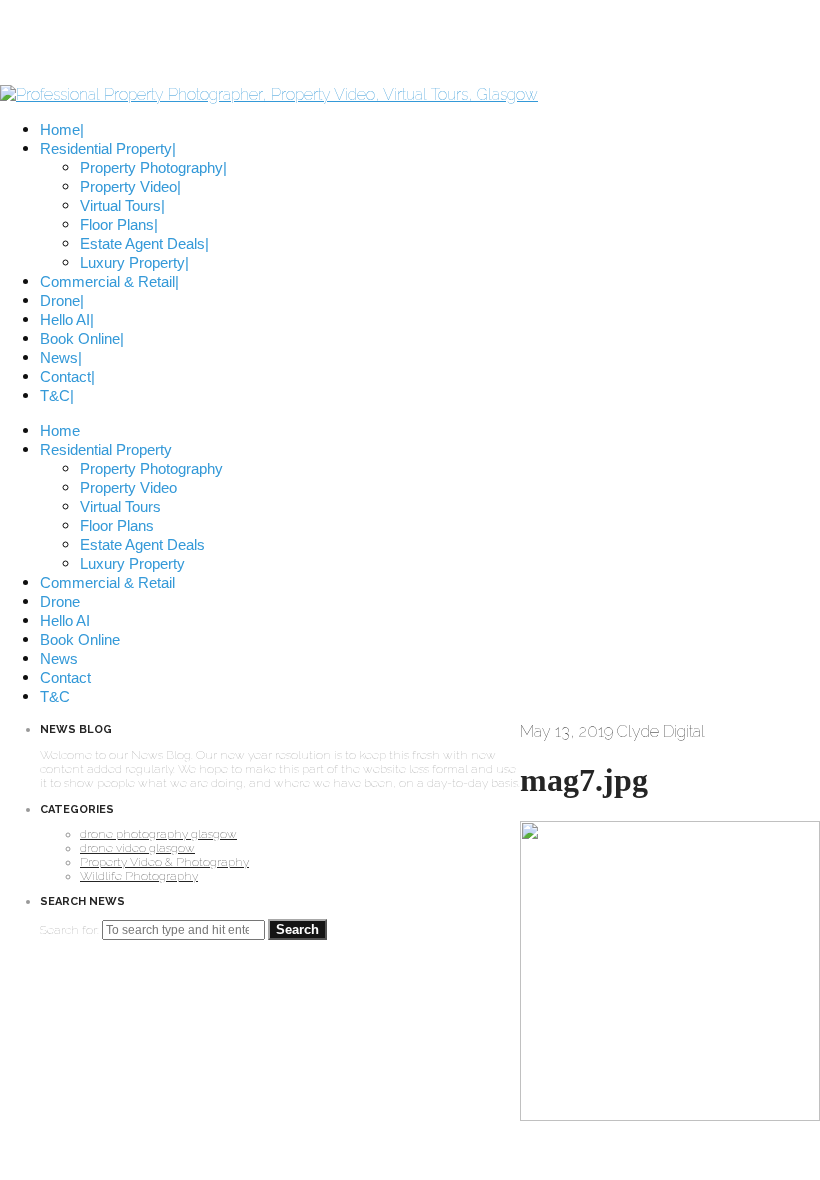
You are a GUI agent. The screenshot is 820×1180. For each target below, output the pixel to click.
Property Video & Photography (164, 862)
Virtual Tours (120, 506)
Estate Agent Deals (142, 544)
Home (60, 430)
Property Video (128, 487)
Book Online (80, 639)
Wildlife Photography (139, 876)
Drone (60, 601)
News (59, 658)
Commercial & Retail (107, 582)
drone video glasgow (137, 848)
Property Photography (151, 468)
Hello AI (65, 620)
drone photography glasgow (158, 834)
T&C (55, 696)
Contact (65, 677)
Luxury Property (132, 563)
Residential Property (106, 449)
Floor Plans (117, 525)
